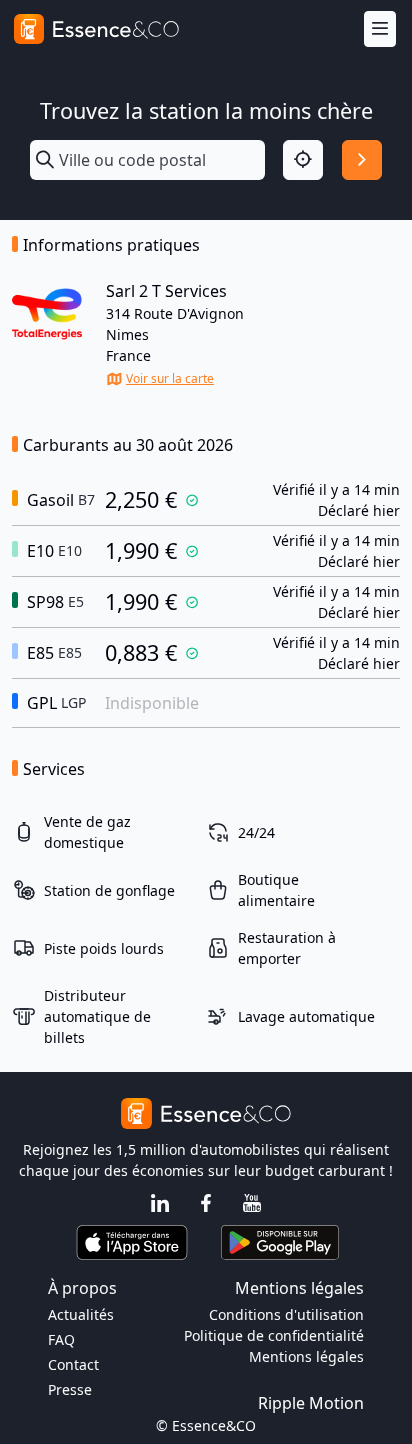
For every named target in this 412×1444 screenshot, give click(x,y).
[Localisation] (303, 160)
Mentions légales (306, 1356)
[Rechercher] (362, 160)
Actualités (81, 1314)
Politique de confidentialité (274, 1335)
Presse (70, 1389)
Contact (73, 1364)
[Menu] (380, 29)
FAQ (61, 1339)
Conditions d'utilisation (286, 1314)
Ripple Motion (311, 1403)
